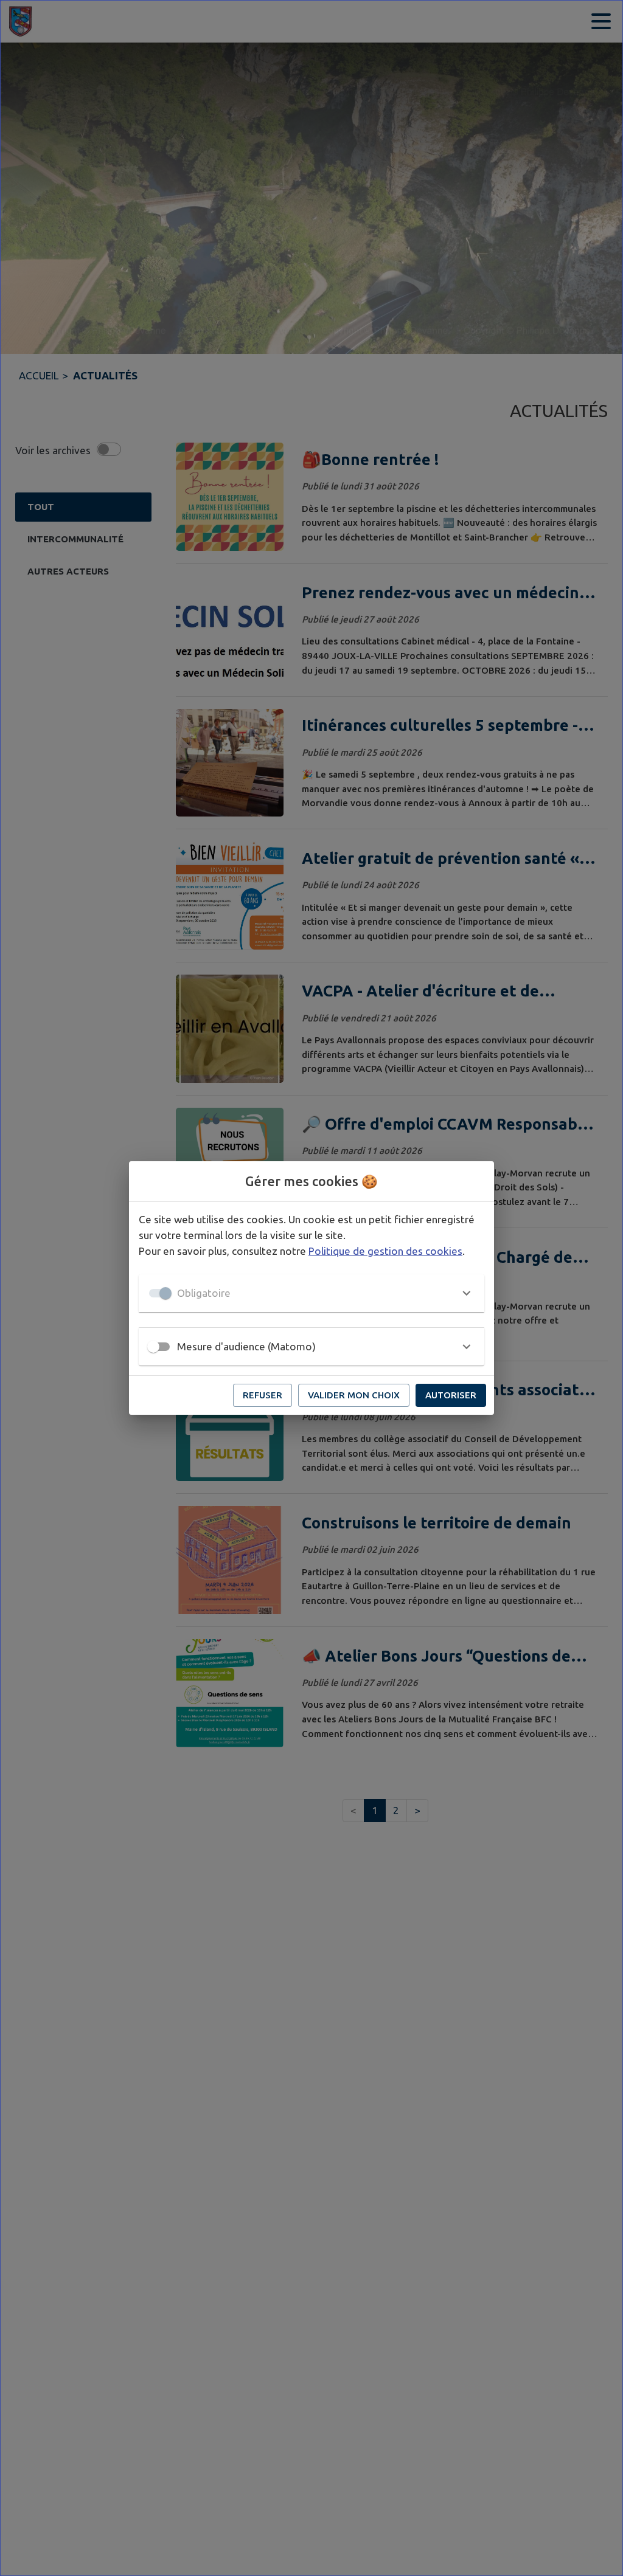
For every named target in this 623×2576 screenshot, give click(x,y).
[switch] (153, 1347)
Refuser (263, 1395)
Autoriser (451, 1395)
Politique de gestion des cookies (385, 1251)
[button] (311, 1293)
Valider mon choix (354, 1395)
